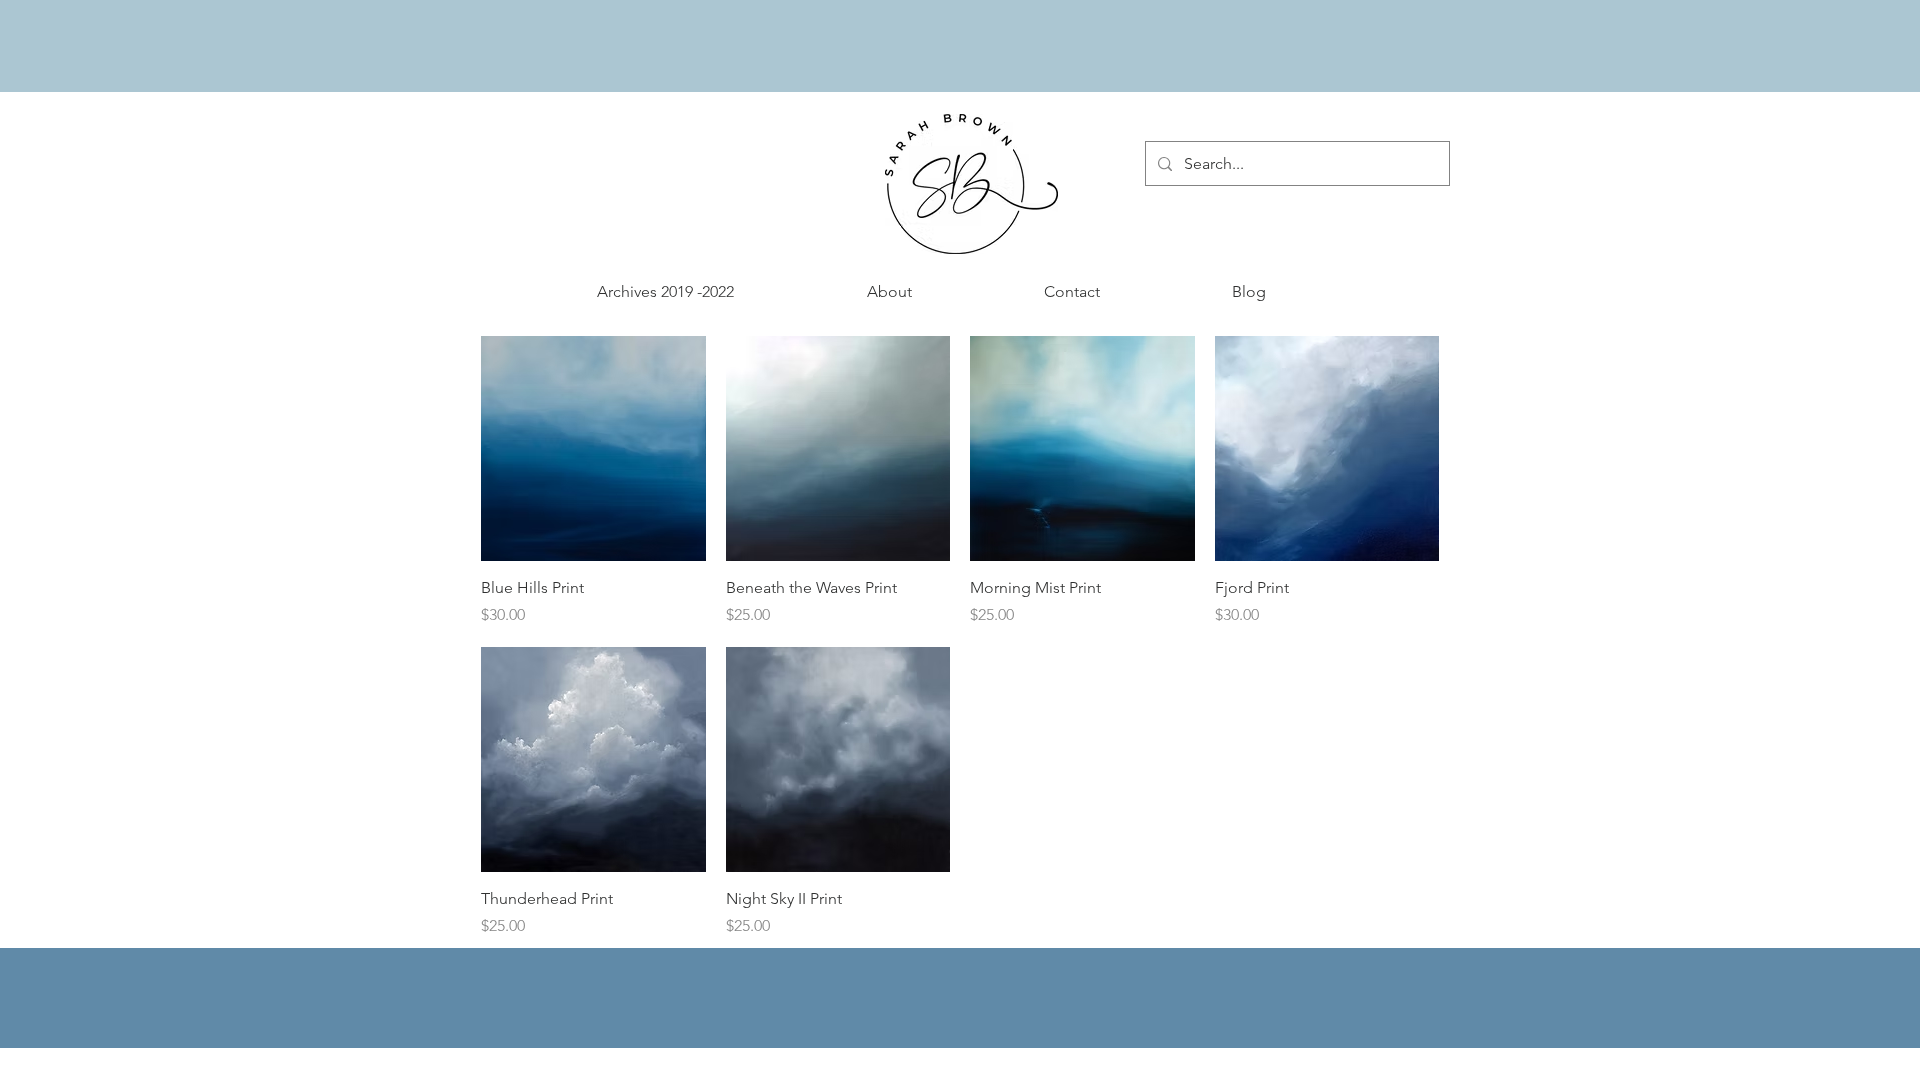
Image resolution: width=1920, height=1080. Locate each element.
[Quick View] (593, 448)
